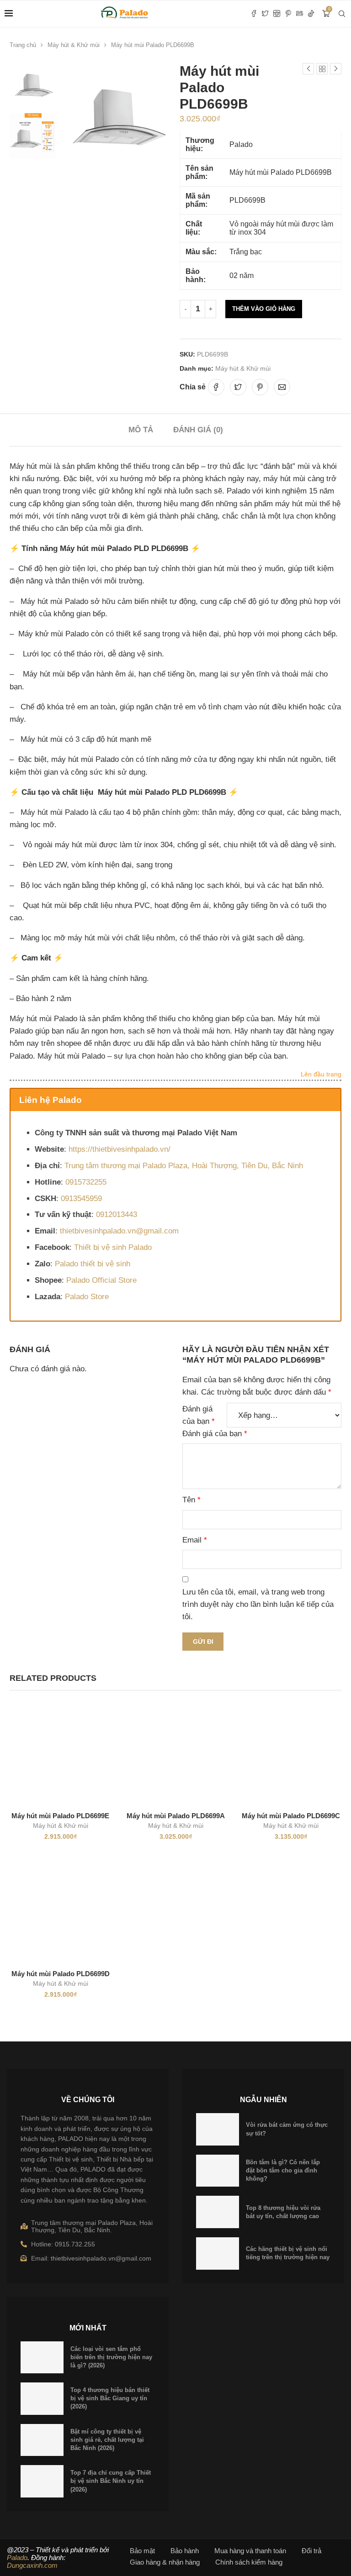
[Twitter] (265, 14)
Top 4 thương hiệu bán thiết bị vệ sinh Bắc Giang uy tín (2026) (110, 2398)
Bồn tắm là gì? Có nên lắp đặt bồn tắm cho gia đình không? (283, 2170)
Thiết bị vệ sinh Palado (113, 1247)
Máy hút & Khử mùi (74, 45)
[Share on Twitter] (238, 387)
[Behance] (300, 14)
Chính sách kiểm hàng (249, 2562)
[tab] (141, 430)
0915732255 (86, 1182)
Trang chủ (23, 45)
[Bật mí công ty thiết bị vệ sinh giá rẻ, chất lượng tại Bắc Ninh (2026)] (42, 2440)
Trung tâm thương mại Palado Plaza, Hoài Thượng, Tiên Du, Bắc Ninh (184, 1166)
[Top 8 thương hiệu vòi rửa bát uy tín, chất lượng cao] (218, 2212)
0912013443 (117, 1215)
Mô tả (141, 430)
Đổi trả (311, 2551)
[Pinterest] (288, 14)
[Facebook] (254, 14)
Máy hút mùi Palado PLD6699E (60, 1816)
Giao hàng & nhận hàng (165, 2562)
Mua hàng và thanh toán (250, 2551)
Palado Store (87, 1297)
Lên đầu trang (321, 1075)
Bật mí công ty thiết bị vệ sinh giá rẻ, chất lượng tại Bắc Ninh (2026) (107, 2440)
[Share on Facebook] (216, 387)
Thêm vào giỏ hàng (264, 309)
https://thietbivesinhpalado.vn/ (120, 1149)
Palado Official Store (101, 1280)
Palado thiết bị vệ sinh (93, 1264)
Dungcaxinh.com (32, 2565)
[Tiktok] (311, 14)
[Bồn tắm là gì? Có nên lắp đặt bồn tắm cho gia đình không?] (218, 2171)
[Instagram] (277, 14)
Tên (191, 1500)
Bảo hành (185, 2551)
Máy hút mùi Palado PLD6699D (61, 1974)
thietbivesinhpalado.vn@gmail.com (119, 1231)
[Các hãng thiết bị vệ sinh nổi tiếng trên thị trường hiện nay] (218, 2253)
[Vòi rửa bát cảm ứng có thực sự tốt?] (218, 2129)
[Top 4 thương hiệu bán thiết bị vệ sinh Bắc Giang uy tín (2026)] (42, 2399)
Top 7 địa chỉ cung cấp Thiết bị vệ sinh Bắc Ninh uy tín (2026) (111, 2481)
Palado (17, 2558)
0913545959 (81, 1199)
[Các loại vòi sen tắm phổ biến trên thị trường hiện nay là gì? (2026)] (42, 2358)
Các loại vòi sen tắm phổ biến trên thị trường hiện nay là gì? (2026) (111, 2357)
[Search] (342, 14)
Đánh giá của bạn (199, 1415)
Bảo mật (142, 2551)
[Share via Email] (282, 387)
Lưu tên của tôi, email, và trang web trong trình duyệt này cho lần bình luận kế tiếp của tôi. (258, 1604)
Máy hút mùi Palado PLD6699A (176, 1816)
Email (195, 1540)
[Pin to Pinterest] (260, 387)
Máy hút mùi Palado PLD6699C (291, 1816)
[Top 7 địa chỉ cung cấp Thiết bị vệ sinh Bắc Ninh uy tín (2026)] (42, 2481)
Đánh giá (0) (198, 430)
